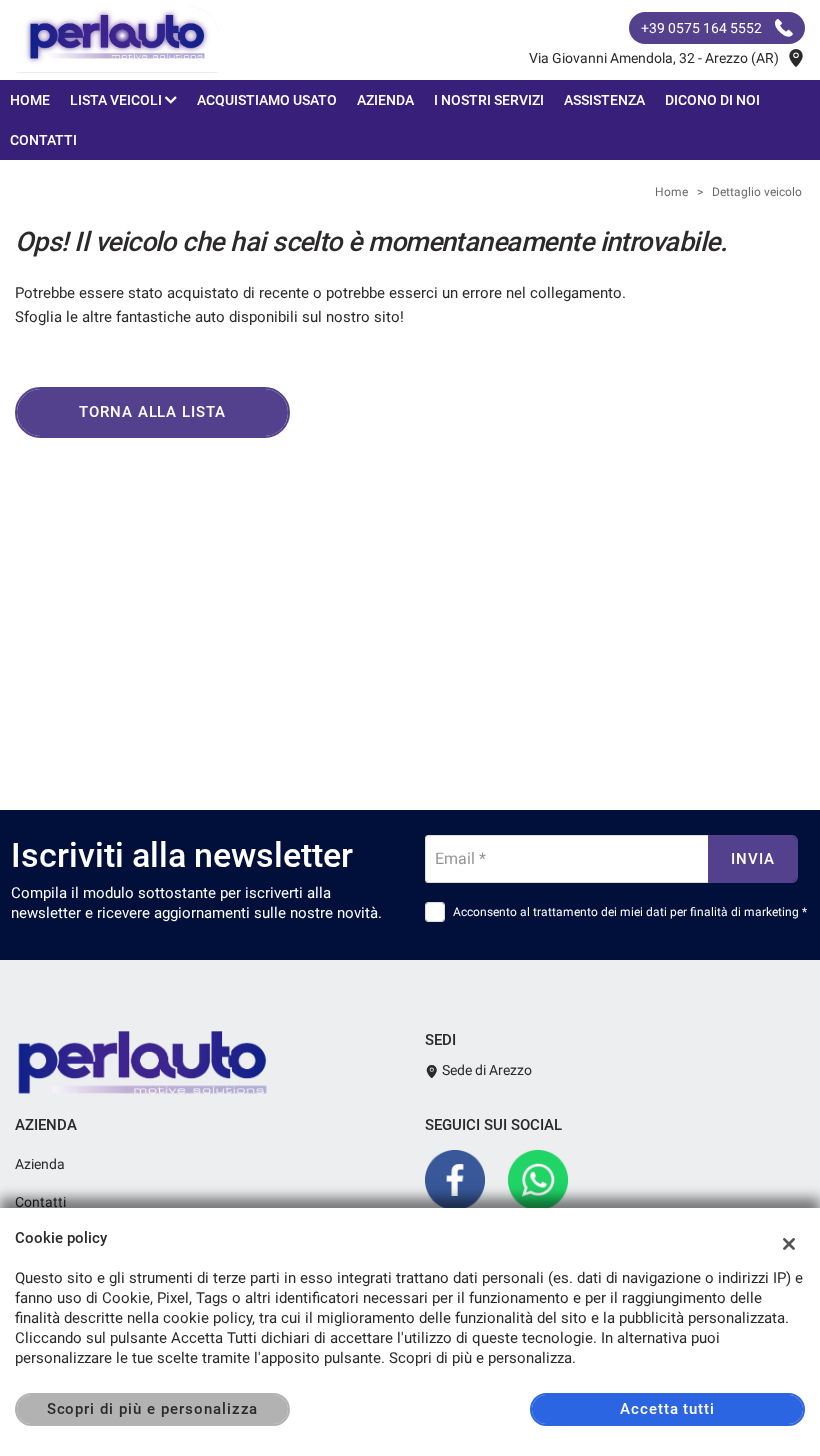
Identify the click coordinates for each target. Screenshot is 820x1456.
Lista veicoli (117, 100)
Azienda (385, 100)
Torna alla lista (152, 412)
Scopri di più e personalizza (153, 1409)
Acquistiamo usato (267, 100)
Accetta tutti (667, 1409)
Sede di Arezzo (485, 1070)
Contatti (43, 140)
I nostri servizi (489, 100)
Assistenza (604, 100)
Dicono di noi (712, 100)
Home (30, 100)
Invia (753, 859)
